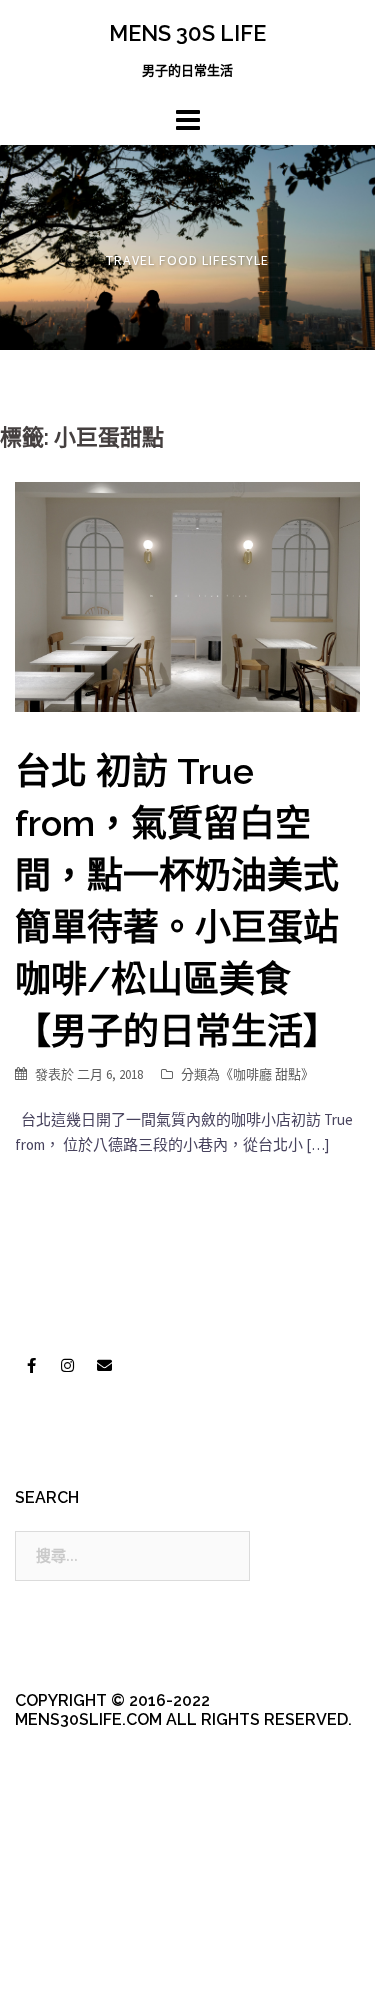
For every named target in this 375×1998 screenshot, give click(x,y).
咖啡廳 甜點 (267, 1074)
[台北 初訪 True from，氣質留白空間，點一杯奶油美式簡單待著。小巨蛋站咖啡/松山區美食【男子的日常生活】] (187, 595)
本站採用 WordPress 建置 (97, 1930)
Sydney (101, 1965)
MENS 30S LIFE (187, 33)
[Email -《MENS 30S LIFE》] (104, 1365)
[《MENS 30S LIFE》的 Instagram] (68, 1365)
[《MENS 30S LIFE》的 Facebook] (31, 1365)
